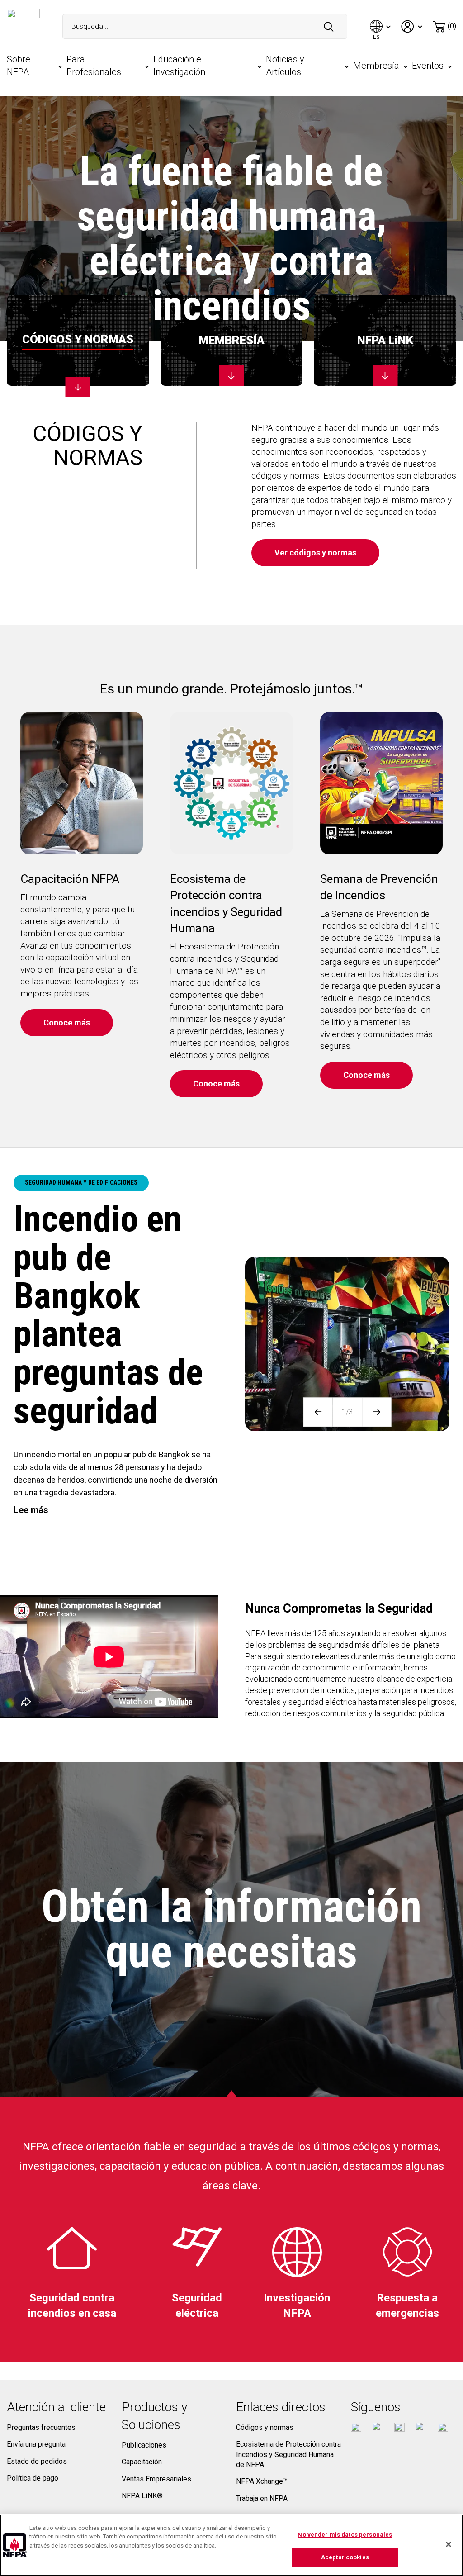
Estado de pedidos (37, 2461)
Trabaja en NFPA (262, 2498)
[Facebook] (356, 2428)
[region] (231, 2545)
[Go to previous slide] (318, 1412)
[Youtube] (399, 2428)
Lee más (31, 1510)
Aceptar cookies (345, 2557)
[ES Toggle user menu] (381, 26)
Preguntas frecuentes (41, 2427)
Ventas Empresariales (156, 2479)
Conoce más (67, 1022)
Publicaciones (144, 2445)
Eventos (428, 66)
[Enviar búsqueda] (329, 27)
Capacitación (142, 2462)
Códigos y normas (265, 2427)
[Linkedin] (443, 2428)
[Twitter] (378, 2428)
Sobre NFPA (19, 66)
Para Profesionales (94, 66)
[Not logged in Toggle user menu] (412, 26)
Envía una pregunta (36, 2444)
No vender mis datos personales (345, 2535)
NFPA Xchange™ (262, 2481)
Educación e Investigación (179, 66)
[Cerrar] (449, 2544)
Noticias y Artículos (285, 66)
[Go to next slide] (377, 1412)
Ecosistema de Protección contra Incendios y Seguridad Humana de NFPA (288, 2454)
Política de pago (33, 2478)
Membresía (376, 66)
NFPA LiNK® (142, 2496)
